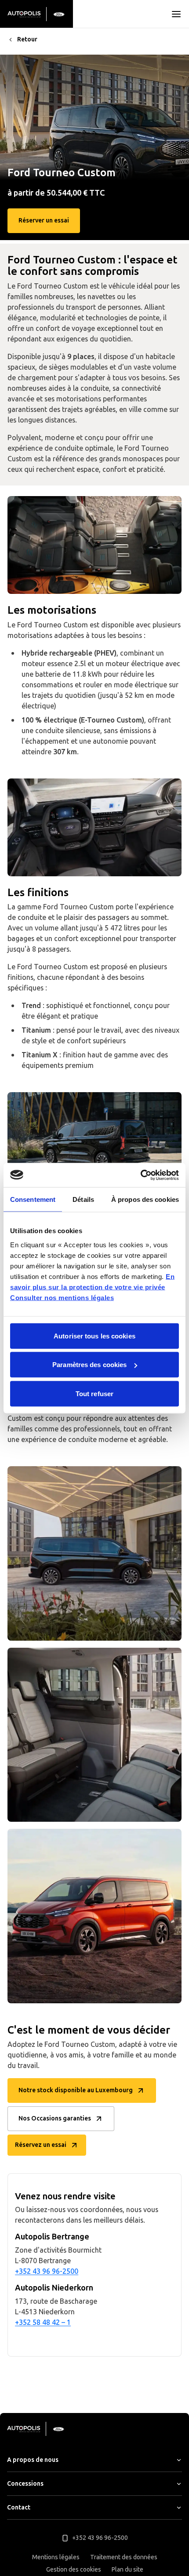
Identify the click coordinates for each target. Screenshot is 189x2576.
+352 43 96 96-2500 (47, 2271)
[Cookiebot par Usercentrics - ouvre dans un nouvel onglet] (140, 1175)
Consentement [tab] (33, 1199)
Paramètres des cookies (89, 1365)
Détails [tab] (83, 1199)
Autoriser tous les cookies (94, 1336)
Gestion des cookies (74, 2570)
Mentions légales (56, 2557)
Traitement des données (124, 2557)
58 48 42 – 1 (51, 2322)
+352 (23, 2322)
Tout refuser (94, 1393)
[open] (176, 14)
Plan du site (127, 2570)
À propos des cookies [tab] (145, 1199)
